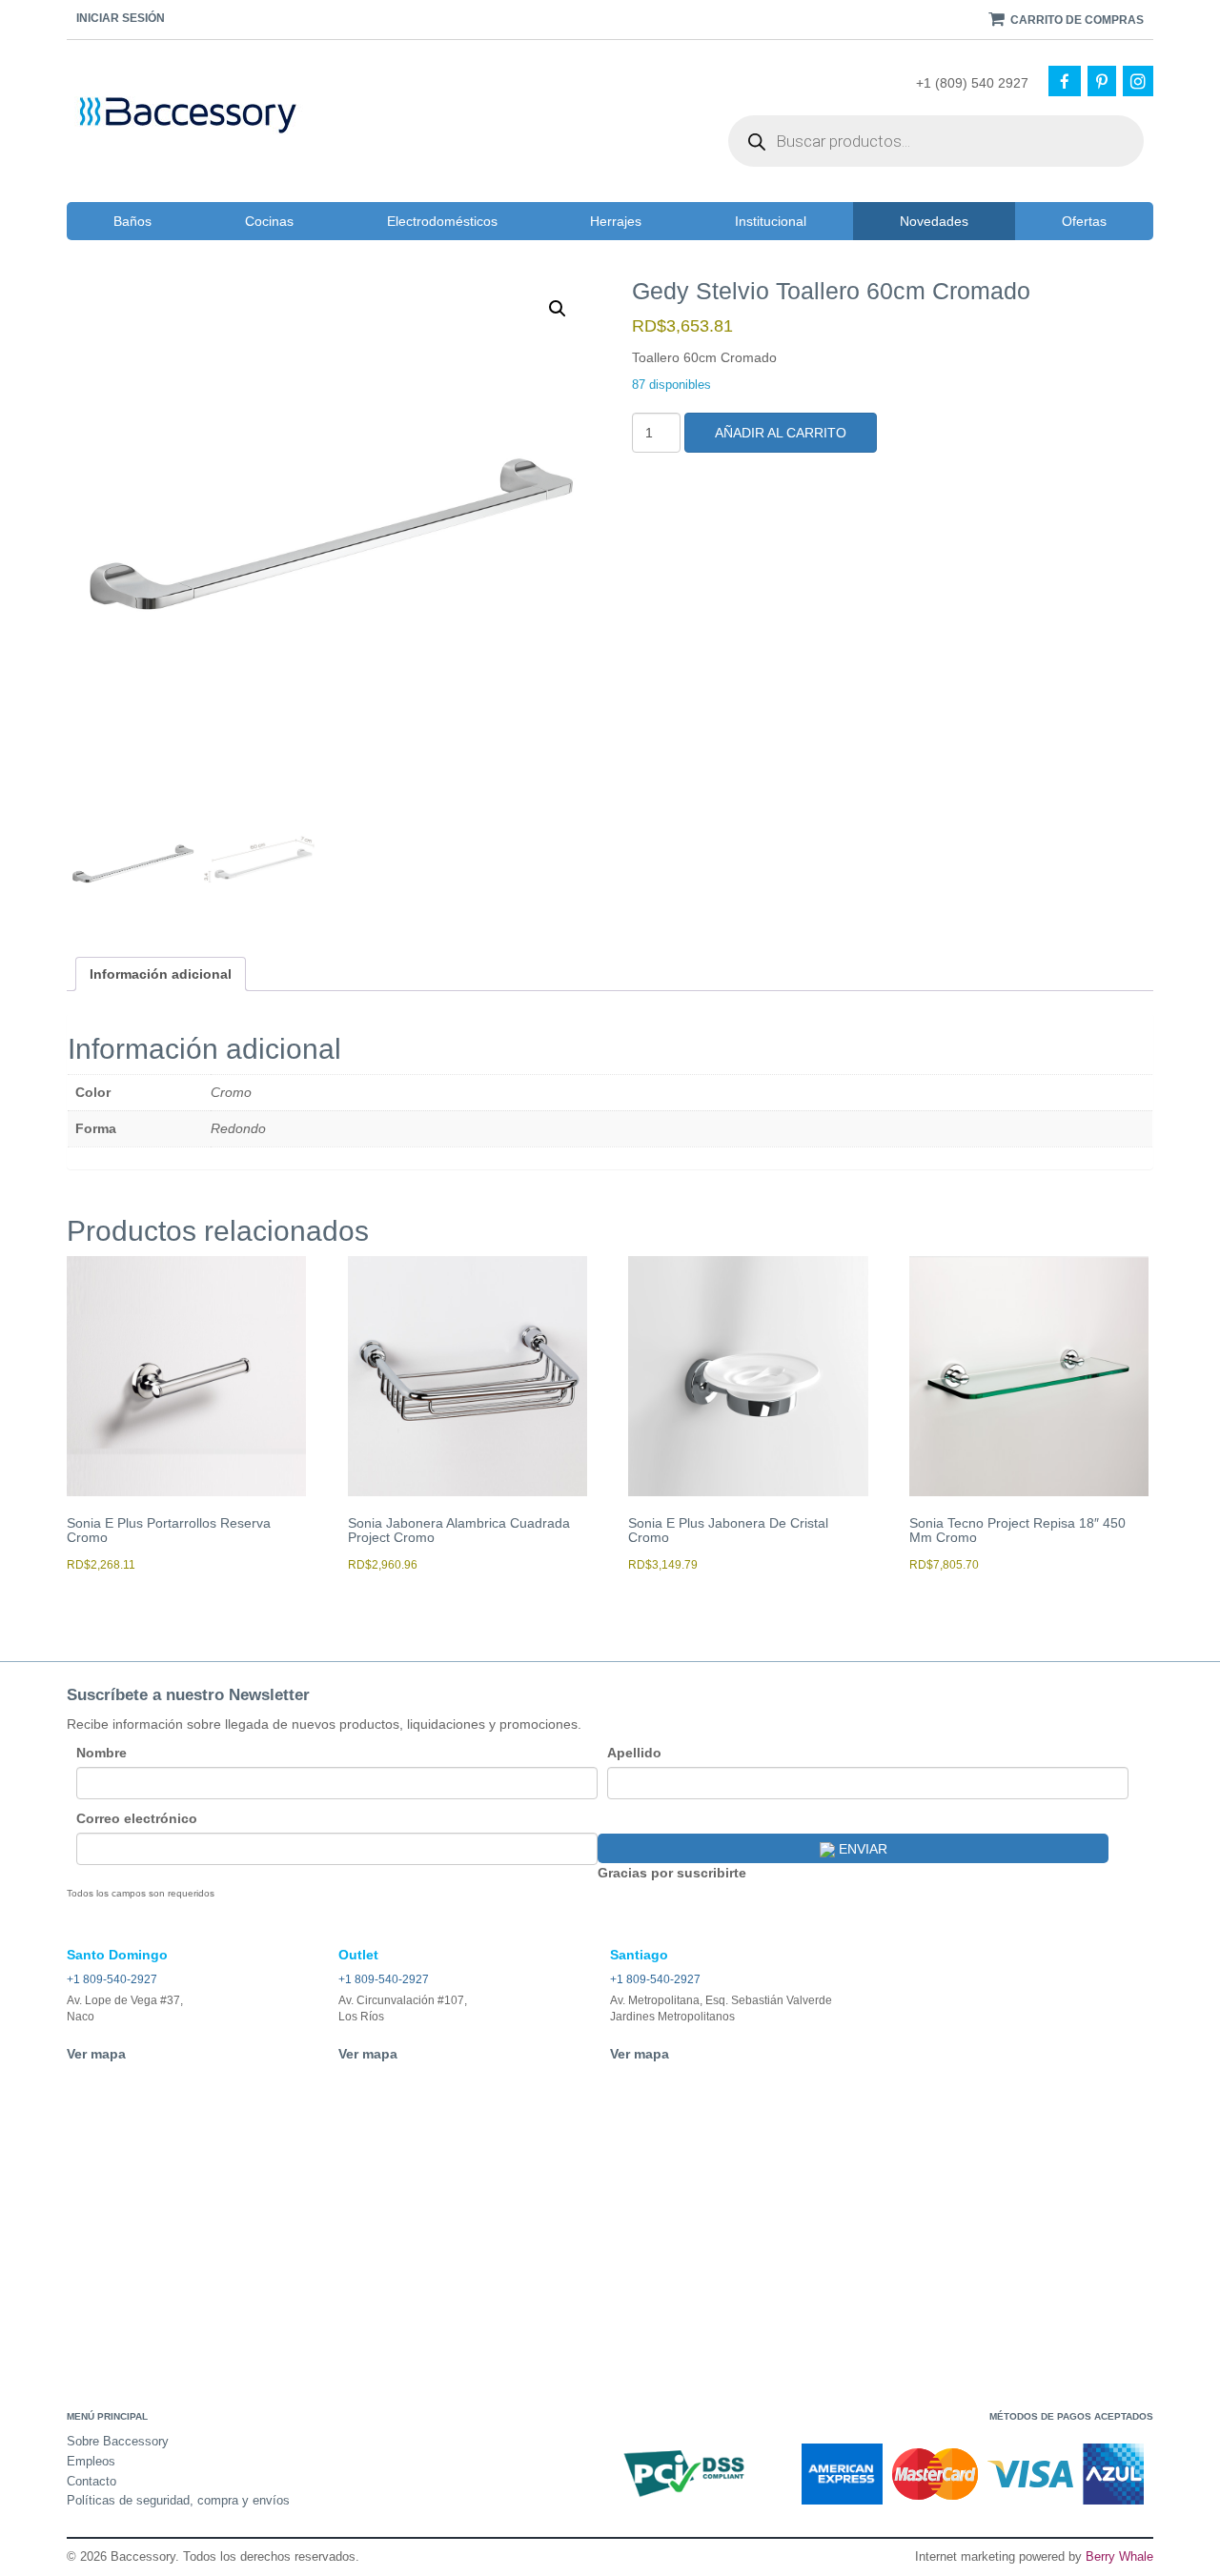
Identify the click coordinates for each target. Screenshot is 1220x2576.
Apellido (634, 1753)
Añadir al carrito (781, 433)
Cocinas (269, 221)
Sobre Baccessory (118, 2441)
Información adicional (161, 974)
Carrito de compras (1076, 20)
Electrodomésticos (442, 221)
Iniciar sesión (121, 18)
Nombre (102, 1753)
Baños (132, 221)
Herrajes (616, 221)
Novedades (934, 221)
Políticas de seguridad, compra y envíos (178, 2500)
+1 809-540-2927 (112, 1979)
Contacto (91, 2481)
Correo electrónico (137, 1818)
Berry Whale (1119, 2556)
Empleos (91, 2461)
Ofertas (1084, 221)
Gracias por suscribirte (672, 1873)
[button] (558, 309)
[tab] (161, 974)
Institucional (771, 221)
